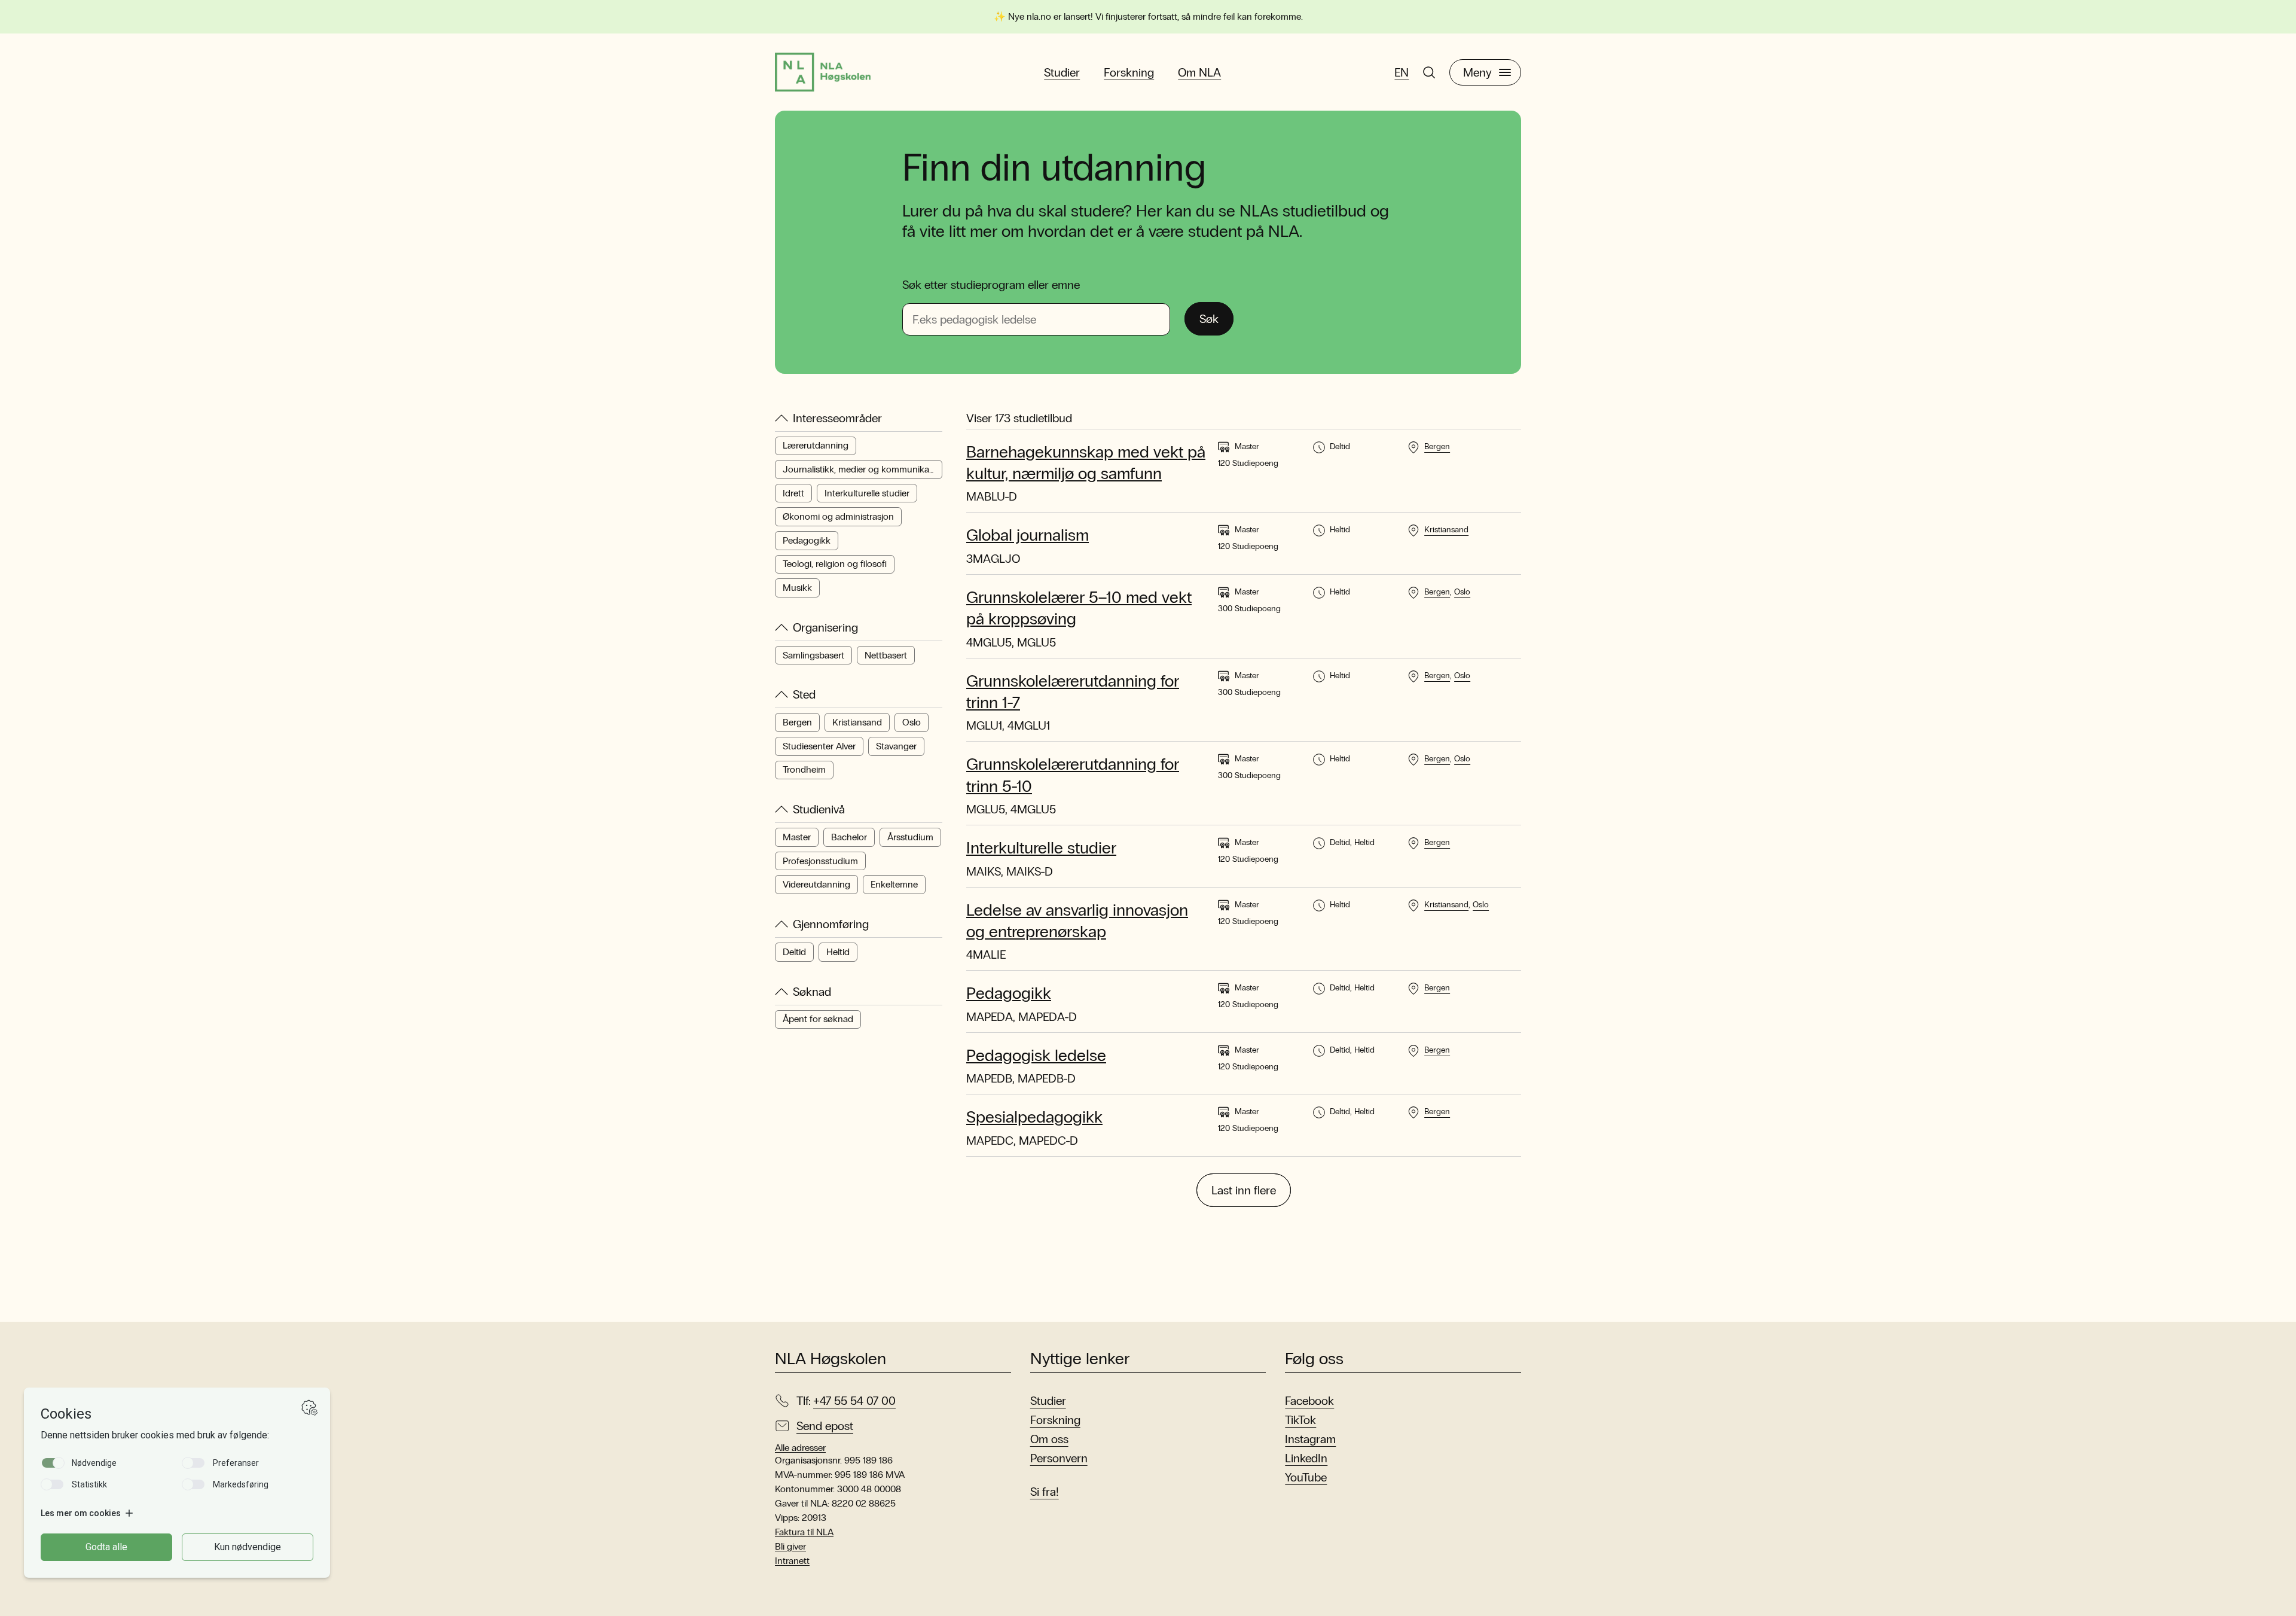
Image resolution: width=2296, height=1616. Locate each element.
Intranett (792, 1561)
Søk (1209, 319)
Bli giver (790, 1546)
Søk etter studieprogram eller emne (991, 285)
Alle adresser (800, 1448)
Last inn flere (1244, 1190)
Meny (1477, 72)
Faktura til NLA (804, 1532)
